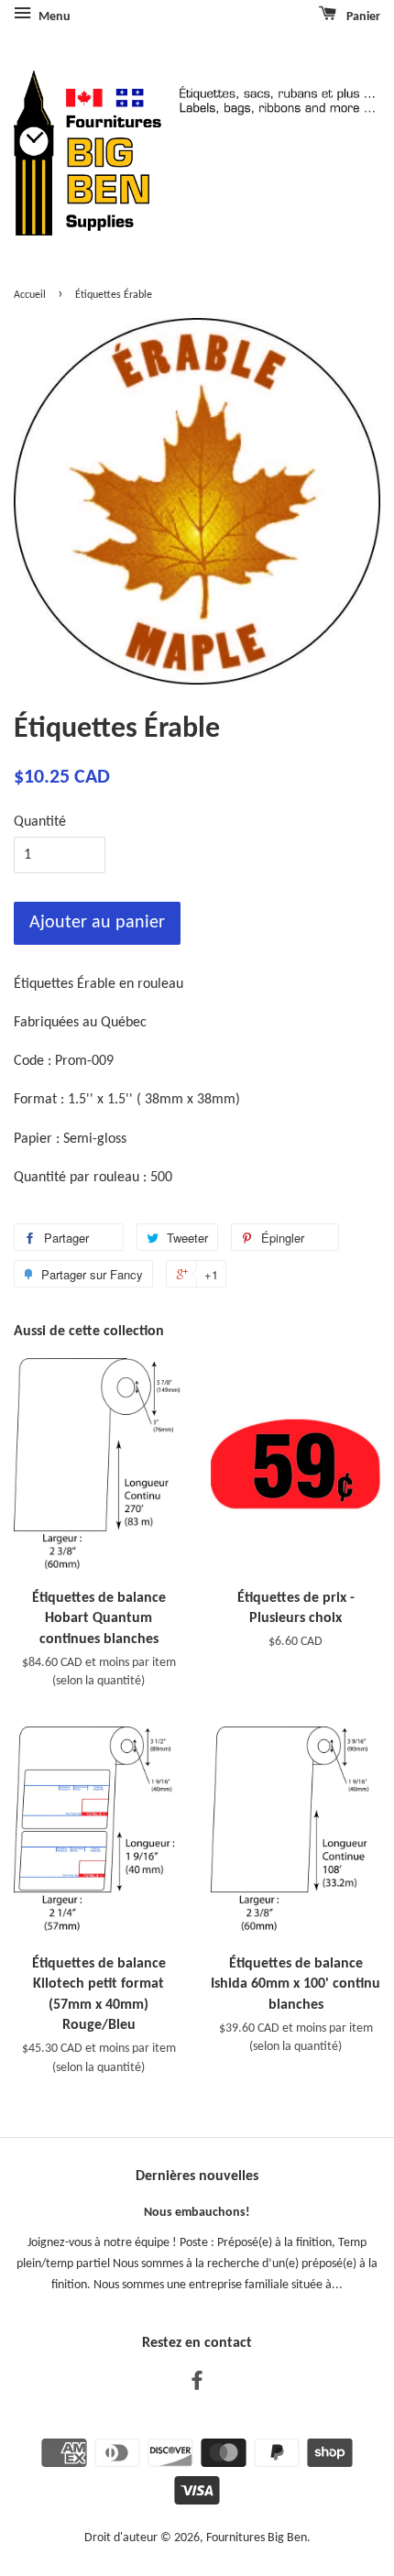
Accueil (30, 295)
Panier (362, 17)
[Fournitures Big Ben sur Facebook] (197, 2385)
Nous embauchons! (197, 2213)
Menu (53, 17)
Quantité (40, 822)
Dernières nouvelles (197, 2176)
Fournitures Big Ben (257, 2538)
